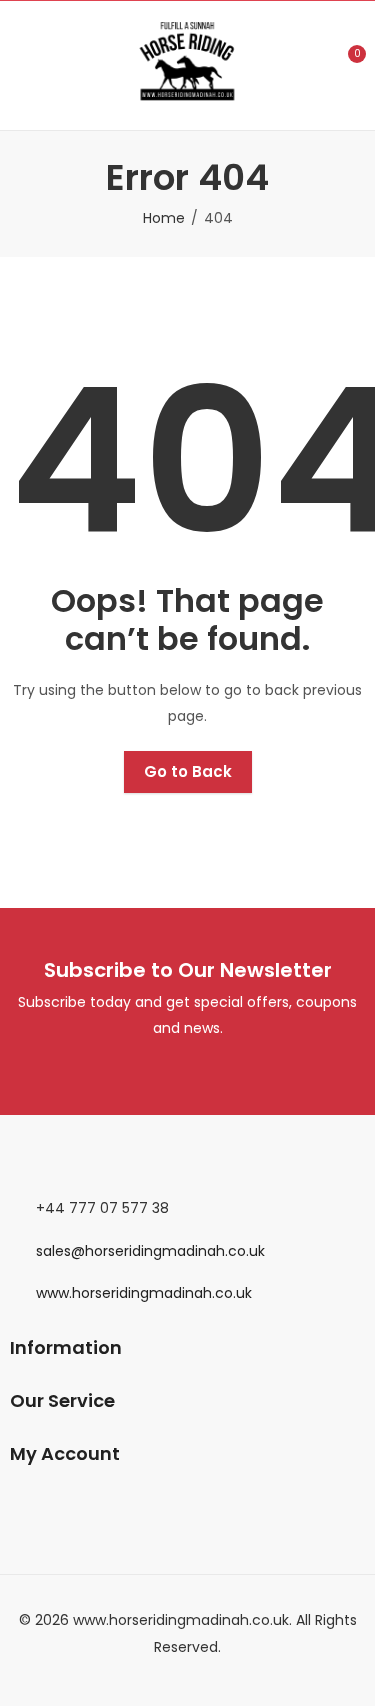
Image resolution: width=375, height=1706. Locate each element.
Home (164, 218)
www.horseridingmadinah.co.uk (144, 1293)
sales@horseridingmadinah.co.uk (150, 1251)
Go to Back (188, 771)
